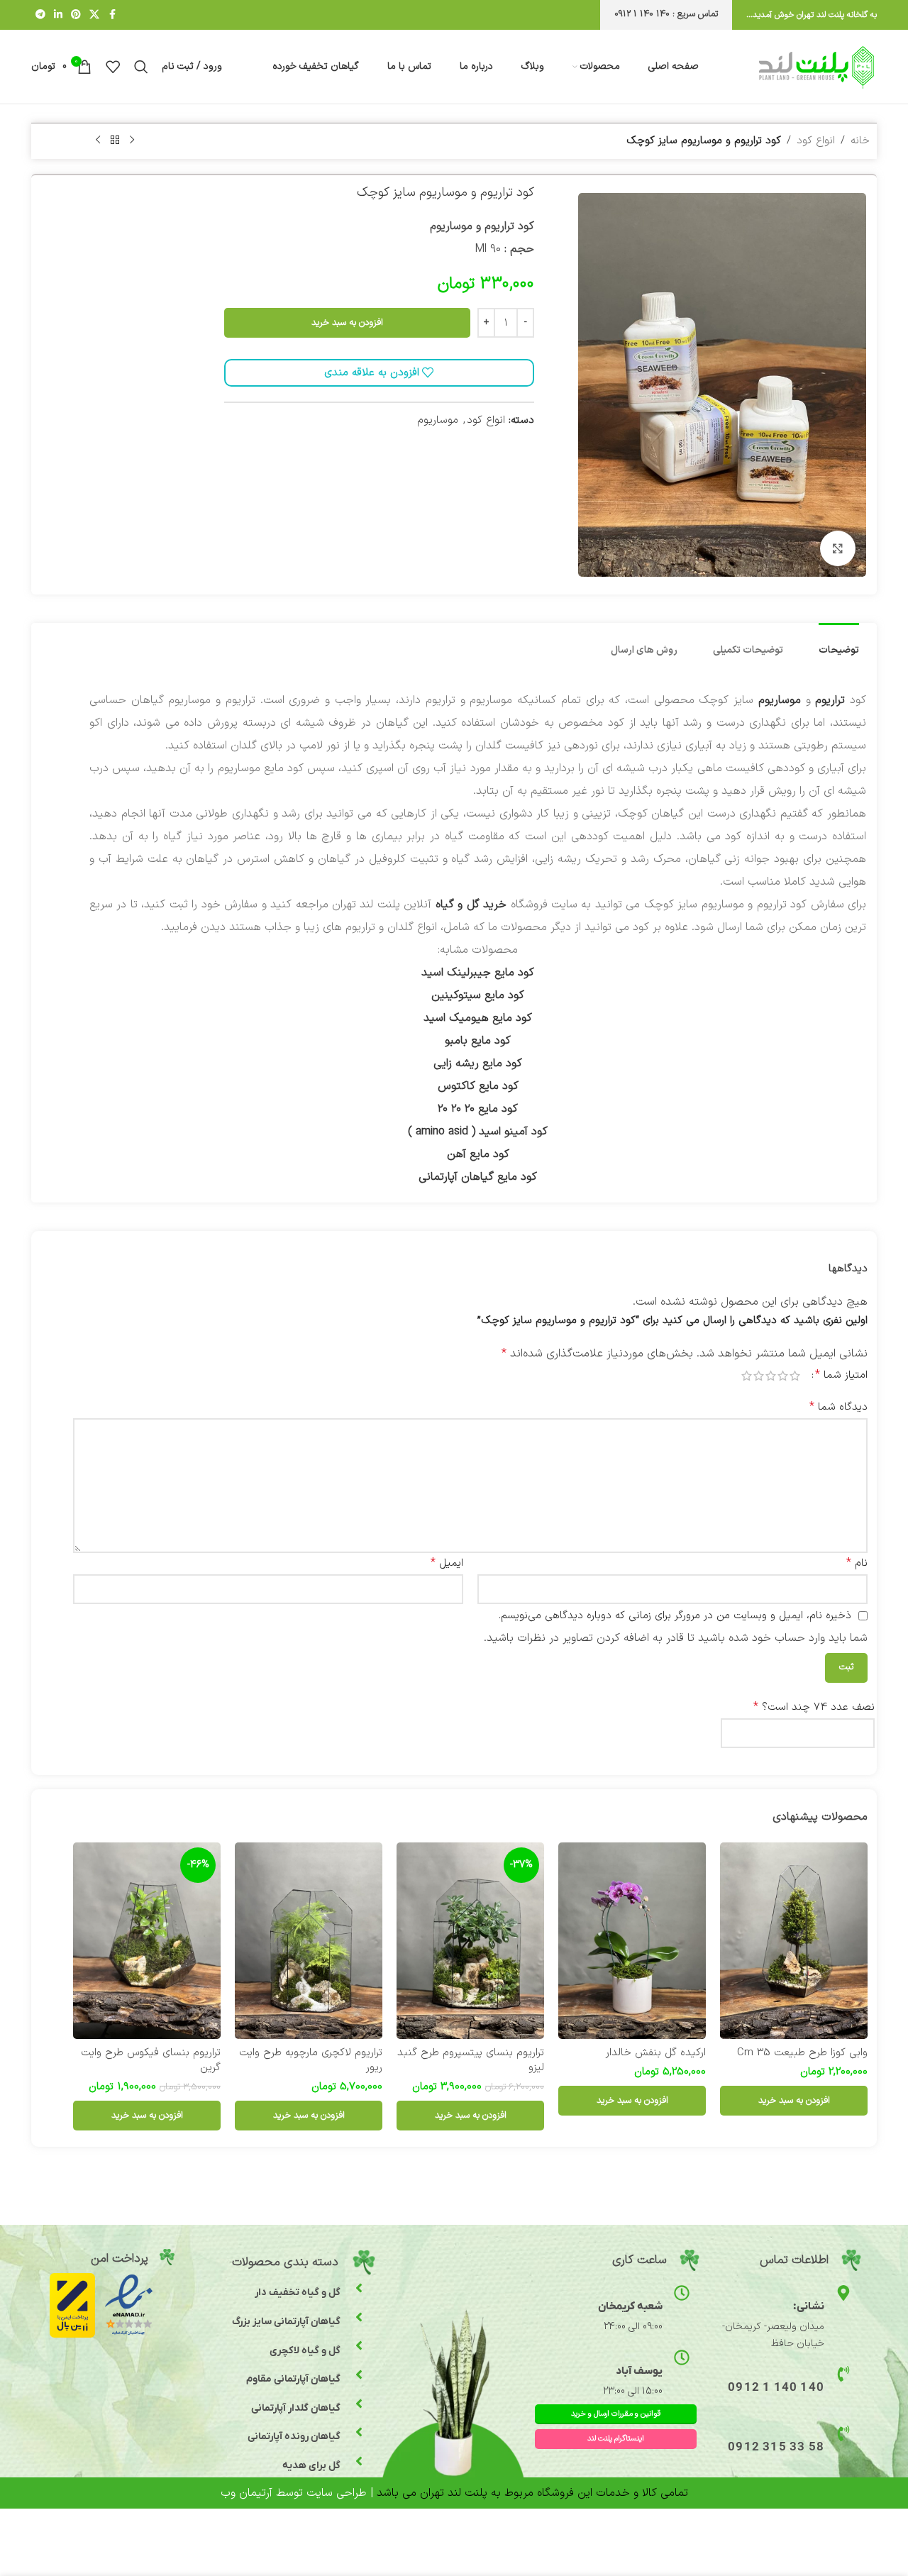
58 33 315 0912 (776, 2448)
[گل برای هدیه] (359, 2461)
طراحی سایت (337, 2493)
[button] (794, 2101)
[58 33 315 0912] (843, 2433)
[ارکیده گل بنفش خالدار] (632, 1941)
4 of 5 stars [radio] (759, 1376)
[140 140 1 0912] (843, 2374)
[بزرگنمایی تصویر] (838, 548)
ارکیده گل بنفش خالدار (656, 2053)
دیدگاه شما (838, 1407)
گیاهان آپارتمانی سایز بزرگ (286, 2322)
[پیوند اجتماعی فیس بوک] (112, 15)
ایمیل (447, 1563)
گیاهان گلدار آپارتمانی (296, 2408)
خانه (860, 141)
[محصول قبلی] (132, 140)
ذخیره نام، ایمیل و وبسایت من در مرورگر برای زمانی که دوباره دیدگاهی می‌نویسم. (675, 1616)
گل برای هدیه (311, 2466)
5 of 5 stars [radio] (747, 1376)
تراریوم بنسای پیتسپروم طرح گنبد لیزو (471, 2060)
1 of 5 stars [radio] (795, 1376)
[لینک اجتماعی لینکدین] (58, 15)
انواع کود (816, 141)
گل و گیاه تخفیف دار (298, 2293)
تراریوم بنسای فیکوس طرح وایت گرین (151, 2060)
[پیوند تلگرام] (40, 15)
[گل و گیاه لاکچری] (359, 2345)
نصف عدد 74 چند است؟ (814, 1707)
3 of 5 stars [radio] (771, 1376)
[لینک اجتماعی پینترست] (76, 15)
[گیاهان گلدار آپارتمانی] (359, 2404)
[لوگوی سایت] (816, 66)
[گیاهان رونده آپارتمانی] (359, 2432)
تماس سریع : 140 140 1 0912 (666, 14)
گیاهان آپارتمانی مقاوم (293, 2379)
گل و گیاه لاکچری (305, 2351)
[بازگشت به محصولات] (115, 140)
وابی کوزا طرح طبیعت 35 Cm (802, 2053)
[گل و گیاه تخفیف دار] (359, 2288)
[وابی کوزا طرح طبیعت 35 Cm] (794, 1941)
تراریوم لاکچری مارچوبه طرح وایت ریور (311, 2060)
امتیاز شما (841, 1375)
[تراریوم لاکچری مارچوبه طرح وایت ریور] (309, 1941)
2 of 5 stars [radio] (783, 1376)
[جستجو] (141, 67)
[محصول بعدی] (98, 140)
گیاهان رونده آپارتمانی (294, 2437)
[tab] (839, 644)
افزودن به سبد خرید (347, 323)
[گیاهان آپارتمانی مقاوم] (359, 2375)
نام (857, 1563)
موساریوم (438, 420)
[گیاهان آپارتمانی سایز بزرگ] (359, 2317)
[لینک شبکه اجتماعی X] (94, 15)
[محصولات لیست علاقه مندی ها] (113, 67)
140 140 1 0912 (776, 2388)
